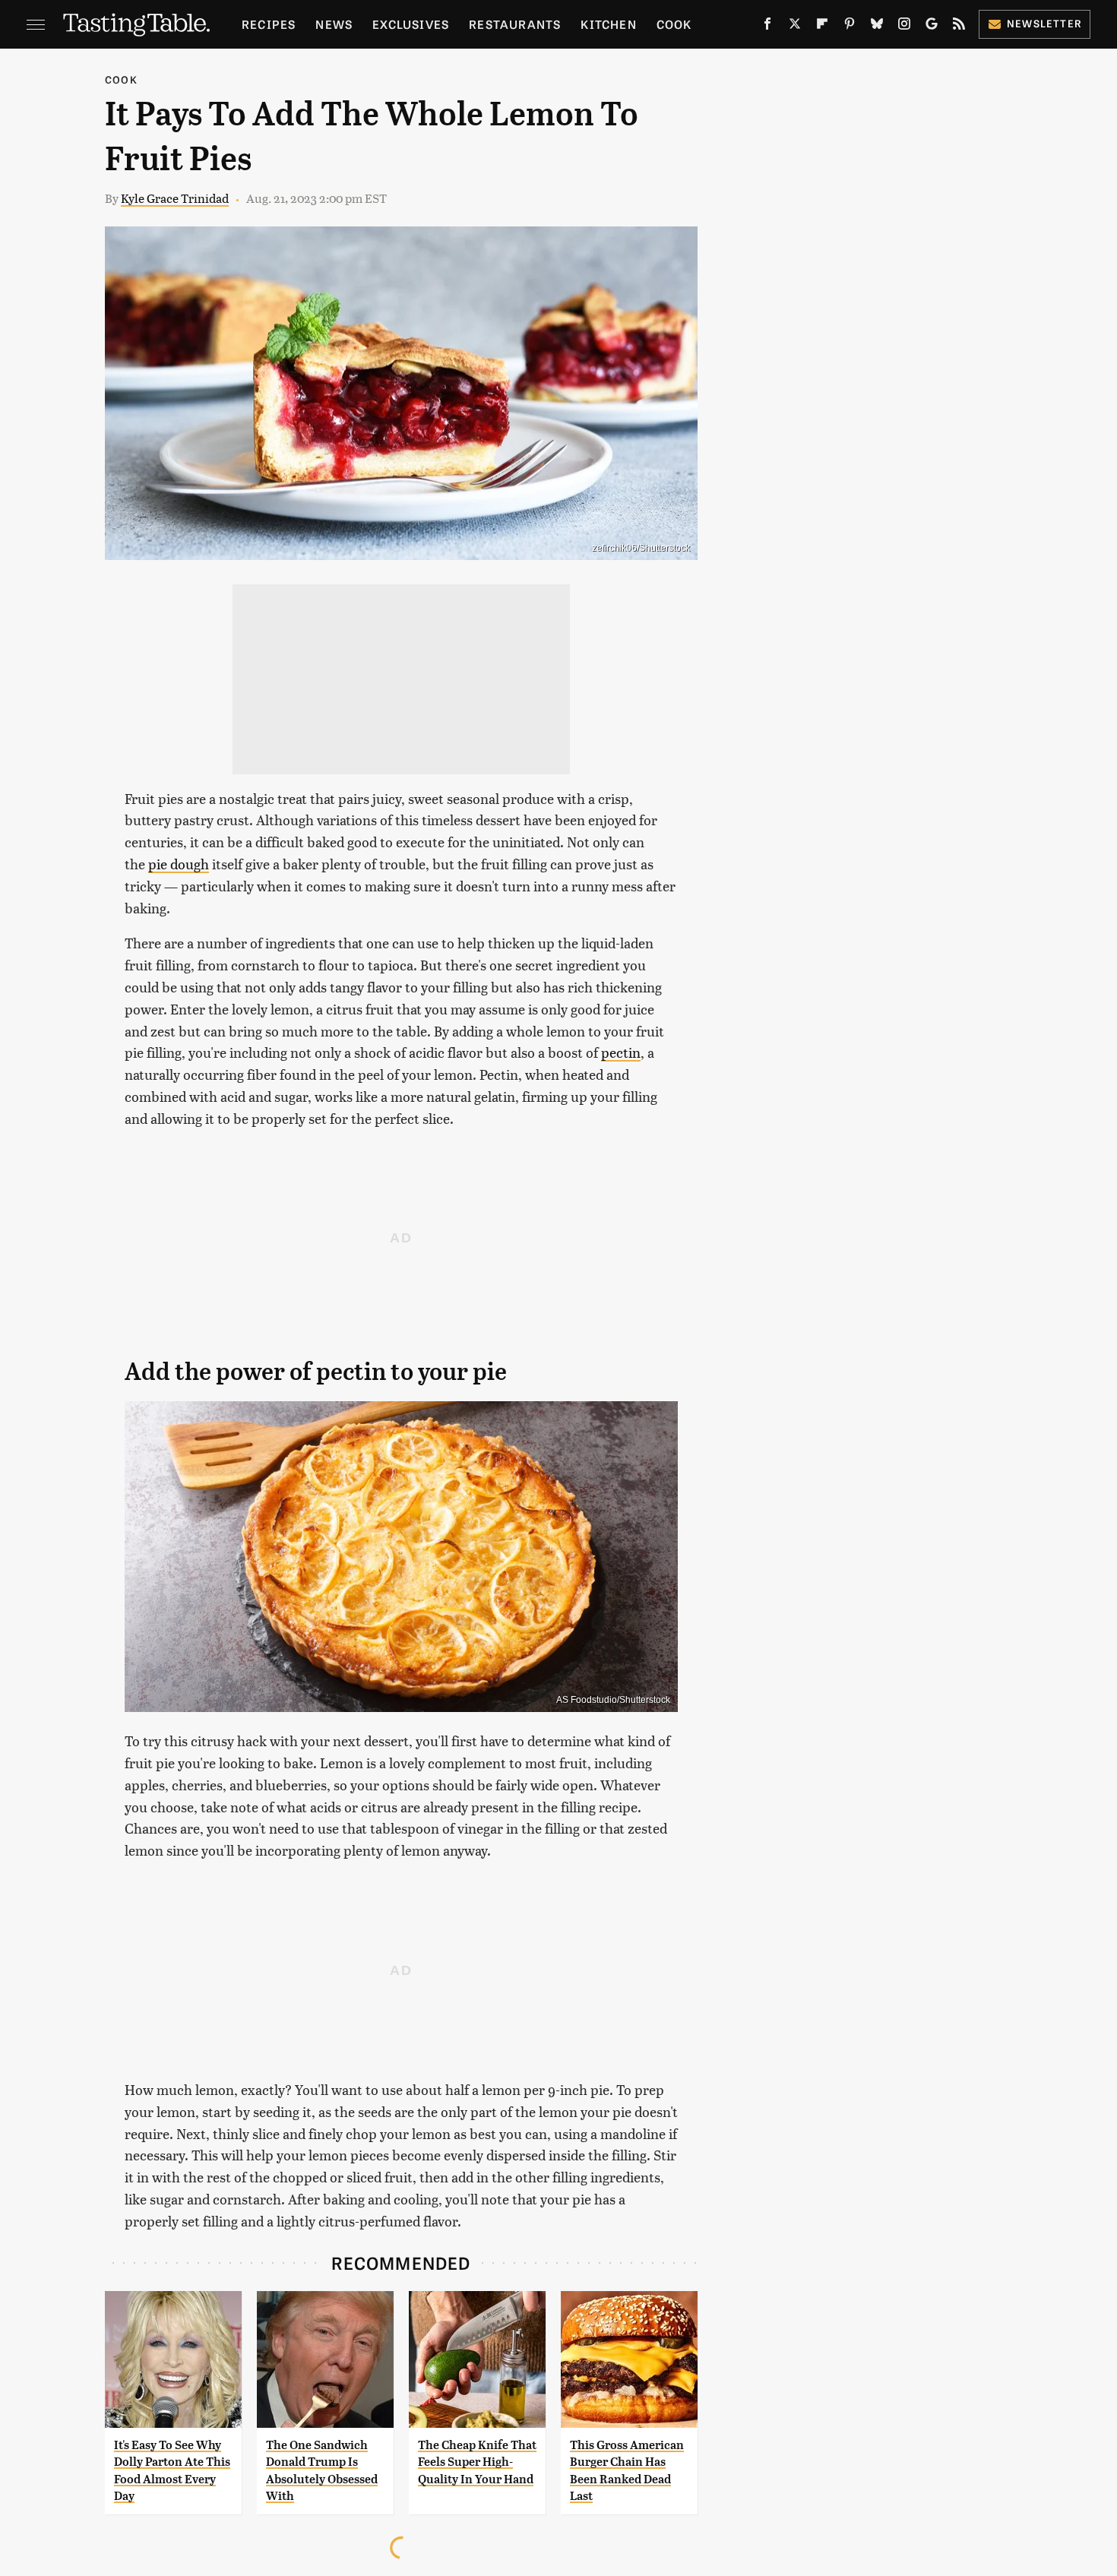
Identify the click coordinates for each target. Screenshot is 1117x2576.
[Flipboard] (822, 27)
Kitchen (608, 24)
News (334, 24)
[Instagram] (904, 27)
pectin (621, 1052)
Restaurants (515, 24)
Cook (674, 24)
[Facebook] (767, 27)
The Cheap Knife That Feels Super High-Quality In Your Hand (477, 2462)
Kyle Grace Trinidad (175, 198)
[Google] (932, 27)
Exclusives (411, 24)
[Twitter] (795, 27)
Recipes (269, 24)
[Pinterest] (850, 27)
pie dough (179, 864)
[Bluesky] (877, 27)
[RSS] (959, 27)
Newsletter (1044, 23)
